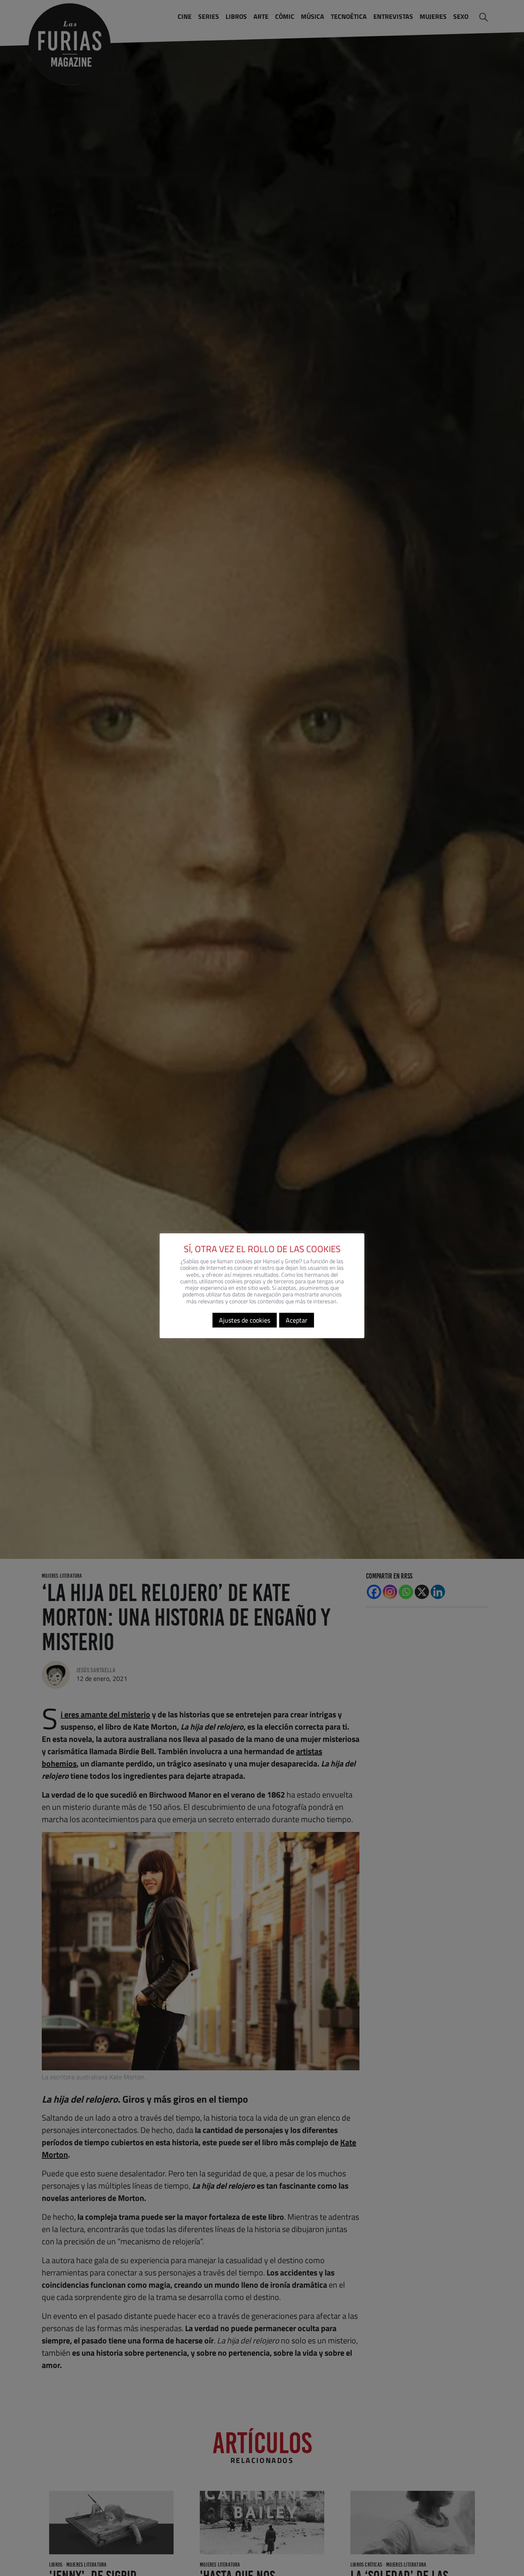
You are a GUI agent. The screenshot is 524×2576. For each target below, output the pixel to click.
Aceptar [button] (297, 1321)
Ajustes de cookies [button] (245, 1321)
